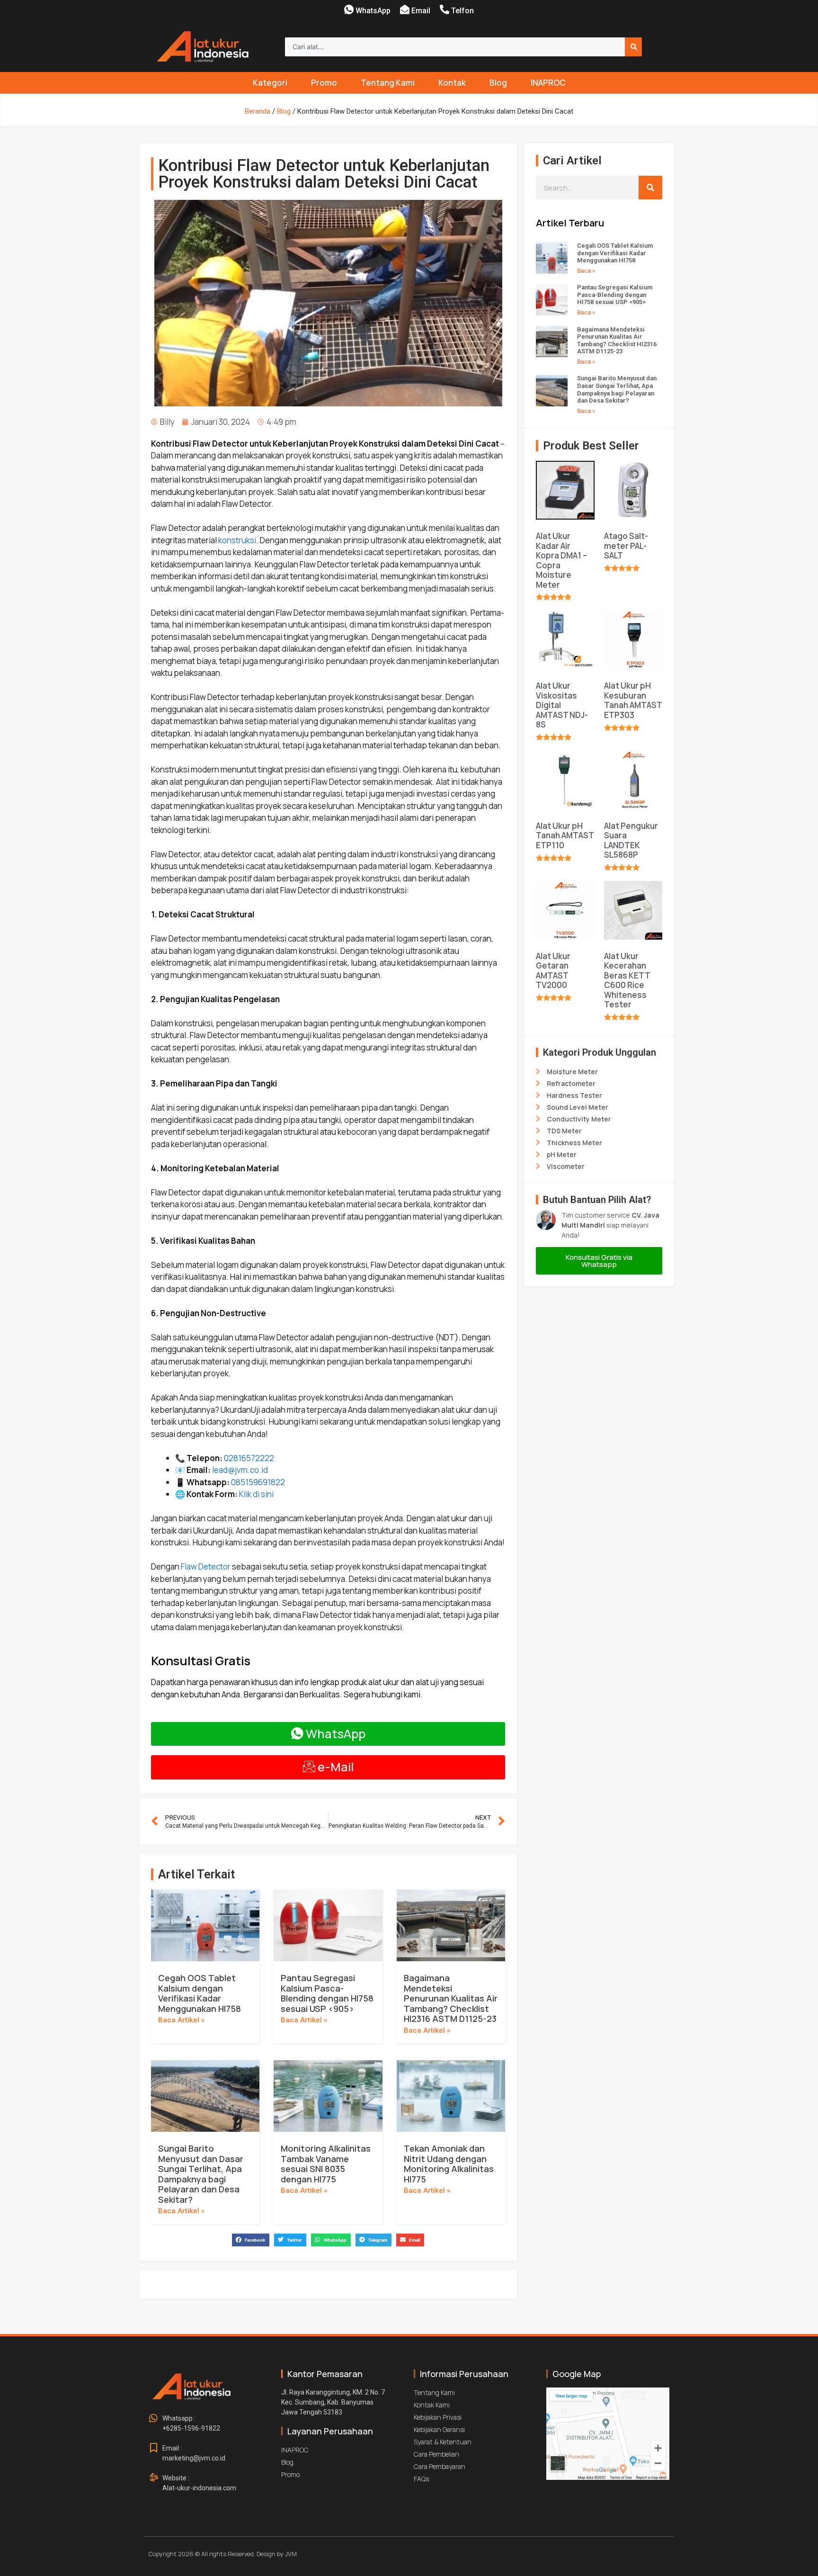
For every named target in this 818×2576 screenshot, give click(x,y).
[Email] (405, 9)
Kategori (270, 83)
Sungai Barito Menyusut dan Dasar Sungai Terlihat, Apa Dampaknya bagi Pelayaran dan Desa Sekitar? (201, 2174)
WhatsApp (373, 11)
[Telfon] (445, 9)
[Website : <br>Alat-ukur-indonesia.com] (153, 2478)
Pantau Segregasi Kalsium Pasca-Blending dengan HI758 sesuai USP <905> (327, 1993)
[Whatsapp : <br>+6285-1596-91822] (153, 2418)
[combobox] (455, 47)
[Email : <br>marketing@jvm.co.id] (153, 2448)
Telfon (462, 11)
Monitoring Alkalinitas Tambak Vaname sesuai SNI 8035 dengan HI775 (326, 2164)
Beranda (258, 111)
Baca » (586, 271)
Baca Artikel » (181, 2020)
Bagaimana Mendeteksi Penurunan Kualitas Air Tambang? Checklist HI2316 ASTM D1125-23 (451, 1998)
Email (421, 11)
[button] (251, 2240)
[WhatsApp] (349, 9)
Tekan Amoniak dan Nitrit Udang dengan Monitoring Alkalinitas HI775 (449, 2164)
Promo (324, 83)
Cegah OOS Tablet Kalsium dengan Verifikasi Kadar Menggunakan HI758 (200, 1993)
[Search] (633, 47)
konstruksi (237, 540)
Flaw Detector (206, 1566)
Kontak (452, 83)
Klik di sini (256, 1494)
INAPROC (548, 83)
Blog (498, 83)
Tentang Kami (388, 83)
